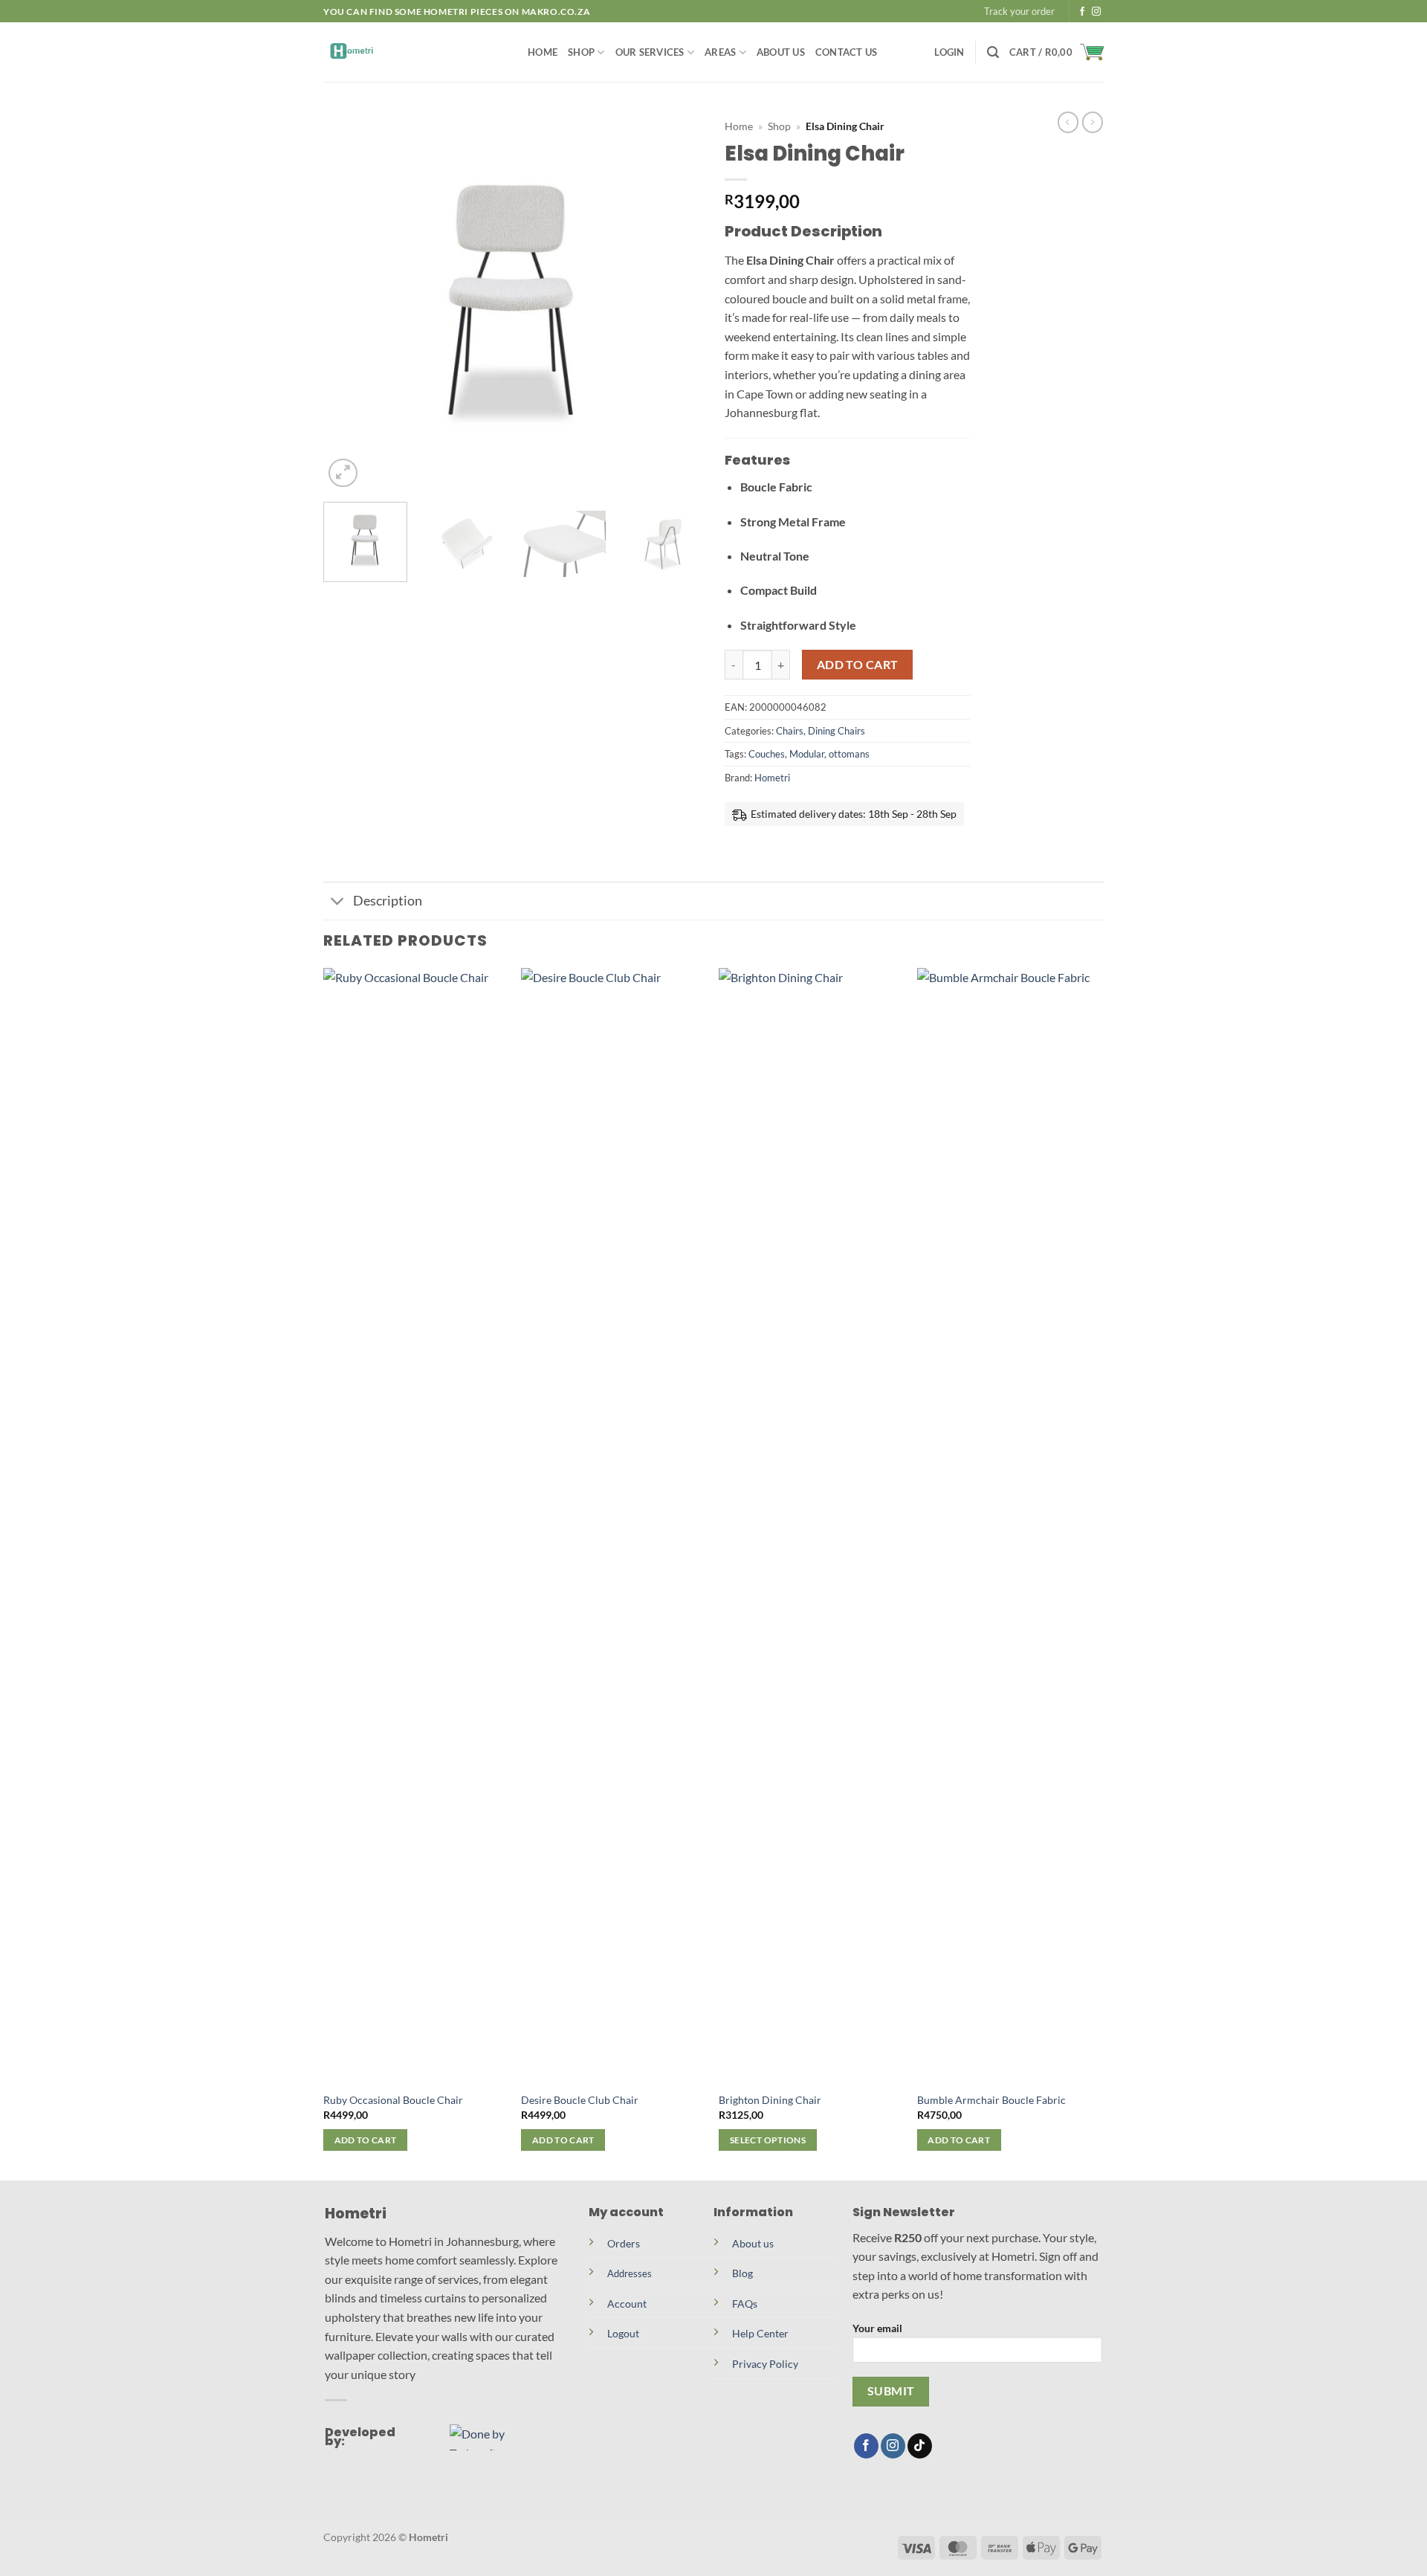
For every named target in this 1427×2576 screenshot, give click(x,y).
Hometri (772, 778)
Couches (767, 754)
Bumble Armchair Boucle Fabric (991, 2100)
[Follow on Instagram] (1096, 12)
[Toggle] (338, 902)
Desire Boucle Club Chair (580, 2100)
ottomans (849, 754)
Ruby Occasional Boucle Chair (393, 2100)
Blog (742, 2273)
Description (388, 901)
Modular (807, 754)
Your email (877, 2328)
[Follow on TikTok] (920, 2446)
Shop (581, 52)
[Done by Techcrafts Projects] (494, 2437)
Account (627, 2304)
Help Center (760, 2333)
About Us (781, 52)
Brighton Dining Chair (770, 2100)
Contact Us (847, 52)
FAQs (745, 2304)
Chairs (790, 731)
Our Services (650, 52)
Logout (623, 2333)
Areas (720, 52)
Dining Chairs (837, 731)
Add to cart (858, 665)
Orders (624, 2243)
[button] (949, 52)
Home (543, 52)
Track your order (1019, 11)
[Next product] (1068, 122)
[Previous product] (1093, 122)
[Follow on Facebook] (1082, 12)
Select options (768, 2140)
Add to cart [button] (366, 2140)
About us (753, 2243)
